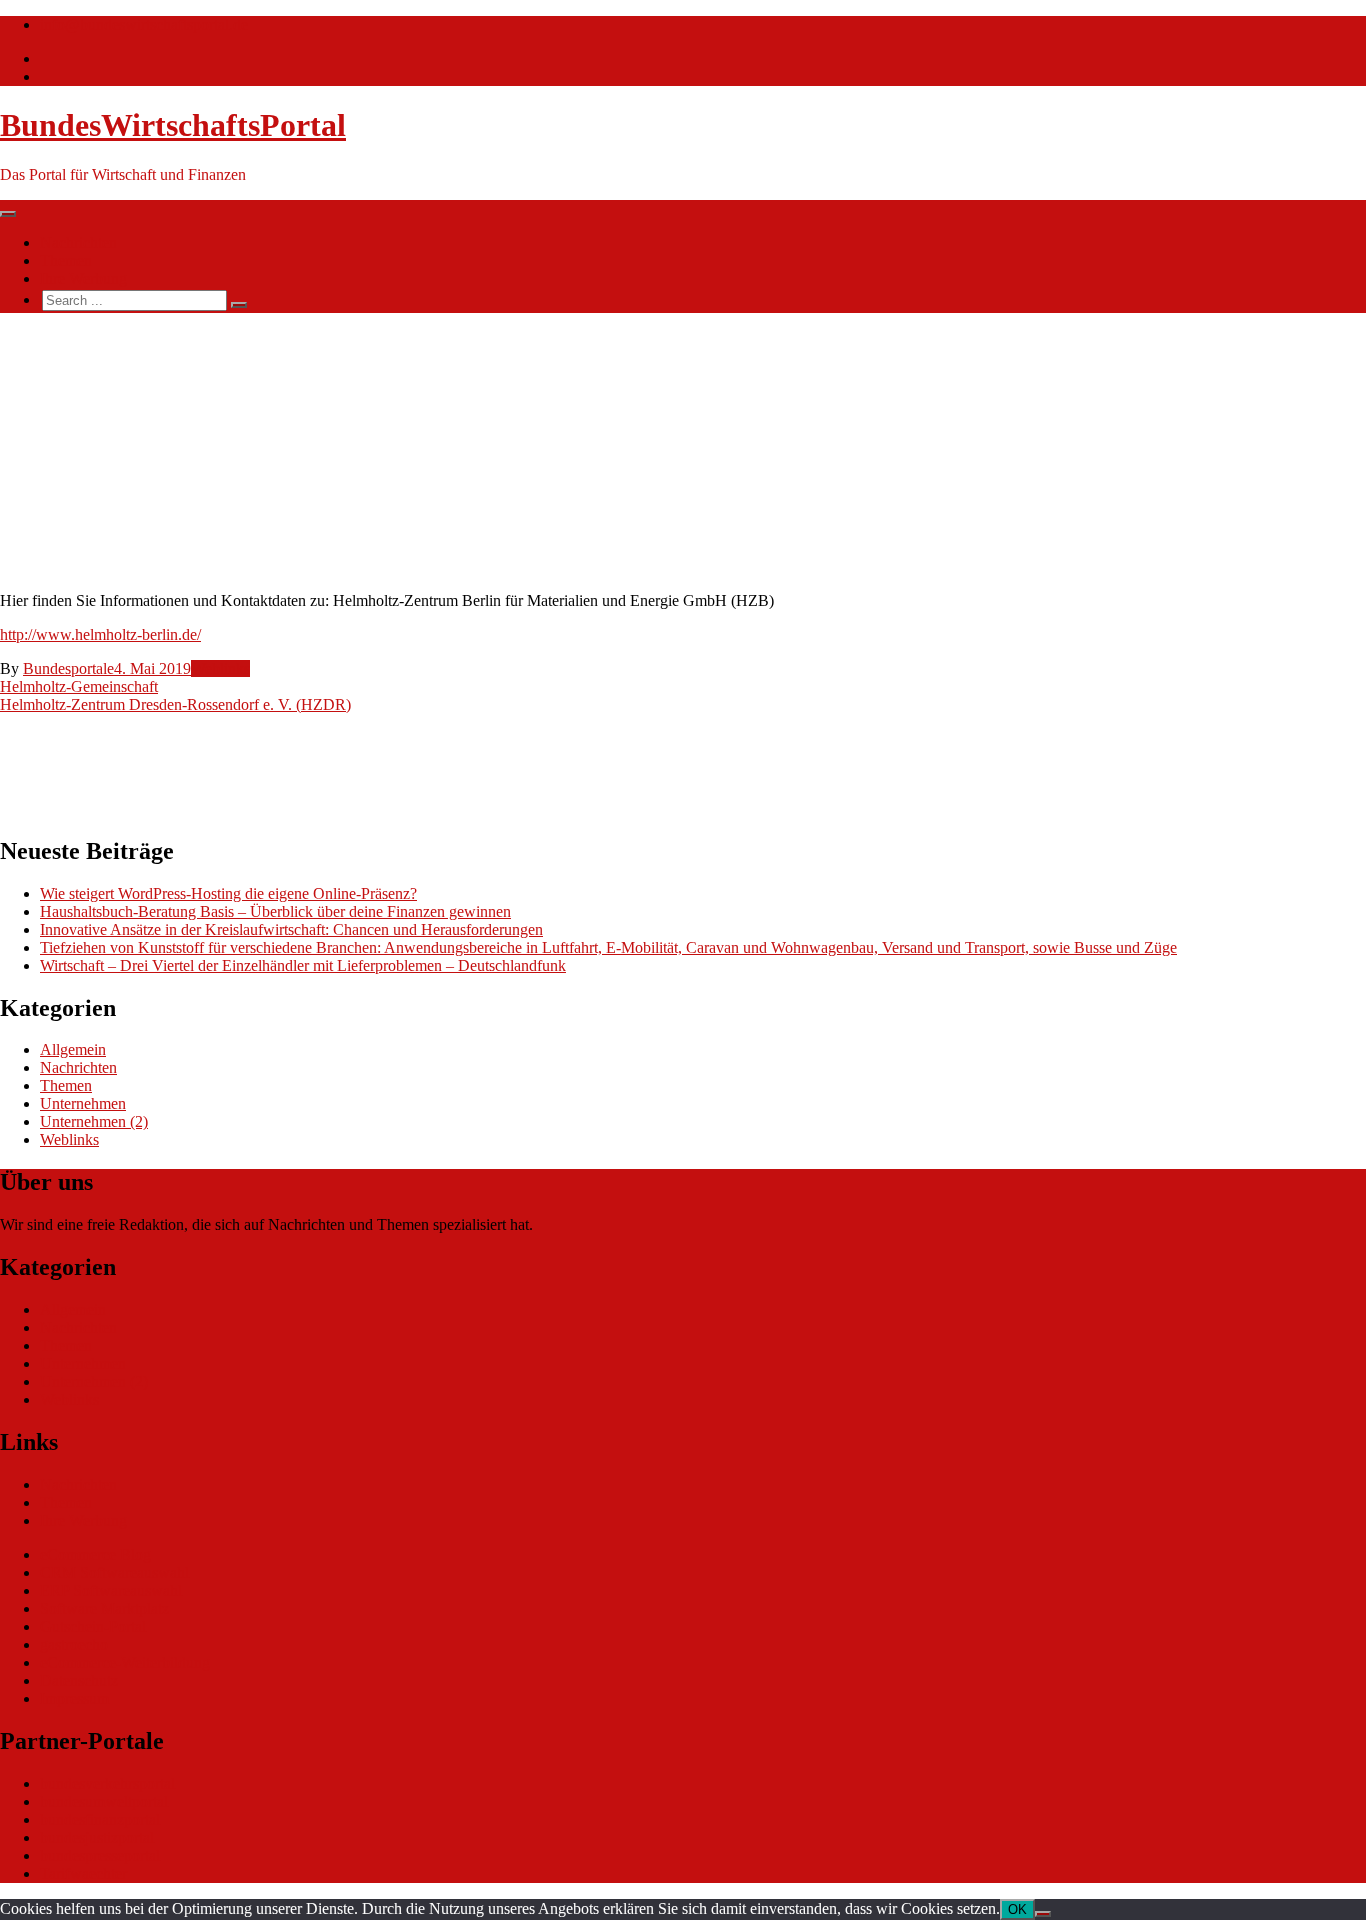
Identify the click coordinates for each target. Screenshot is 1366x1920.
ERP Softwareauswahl (111, 1590)
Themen (66, 260)
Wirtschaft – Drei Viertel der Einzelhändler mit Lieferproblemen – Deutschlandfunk (303, 965)
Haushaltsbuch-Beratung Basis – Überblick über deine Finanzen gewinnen (275, 911)
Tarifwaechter (83, 1873)
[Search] (239, 305)
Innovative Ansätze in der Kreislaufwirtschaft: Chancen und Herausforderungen (291, 929)
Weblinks (220, 668)
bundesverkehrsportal (107, 1783)
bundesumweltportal (104, 1801)
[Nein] (1043, 1914)
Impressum (74, 1698)
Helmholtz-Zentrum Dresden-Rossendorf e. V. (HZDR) (175, 704)
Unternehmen (83, 1103)
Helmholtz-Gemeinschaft (79, 686)
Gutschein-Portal (93, 1626)
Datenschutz (79, 1680)
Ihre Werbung (83, 278)
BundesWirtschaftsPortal (173, 125)
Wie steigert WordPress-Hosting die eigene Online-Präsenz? (228, 893)
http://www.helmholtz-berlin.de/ (100, 634)
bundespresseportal (100, 1855)
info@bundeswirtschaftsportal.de (144, 24)
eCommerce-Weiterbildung (125, 1662)
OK (1017, 1909)
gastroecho (74, 1644)
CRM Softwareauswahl (114, 1572)
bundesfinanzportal (100, 1819)
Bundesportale (68, 668)
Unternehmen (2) (94, 1121)
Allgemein (73, 1049)
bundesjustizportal (97, 1837)
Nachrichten (78, 242)
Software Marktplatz (104, 1608)
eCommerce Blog (95, 1554)
